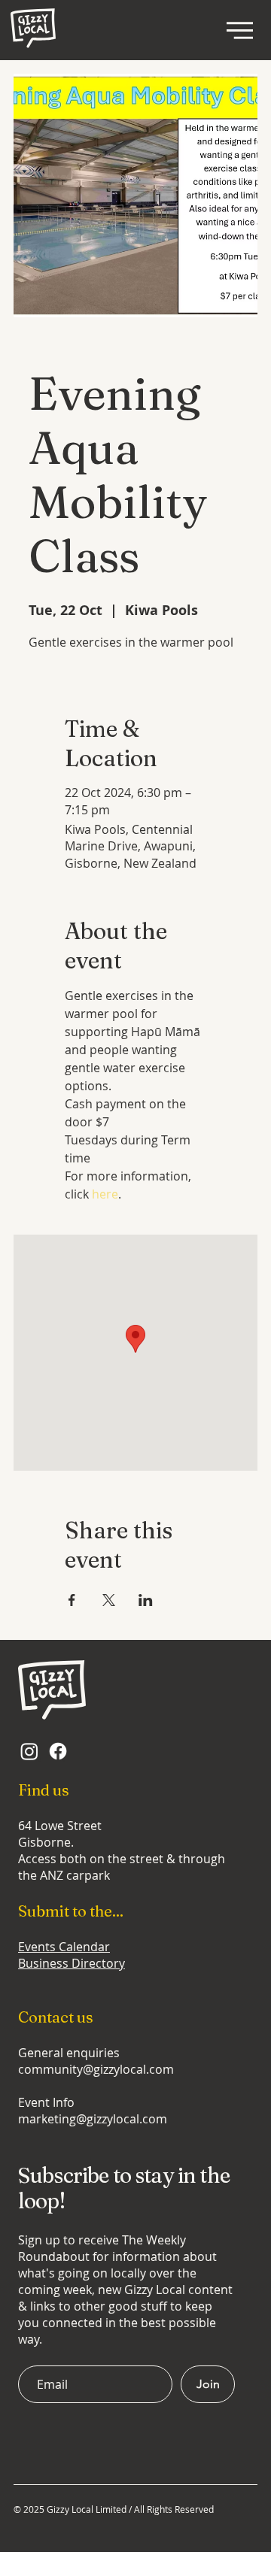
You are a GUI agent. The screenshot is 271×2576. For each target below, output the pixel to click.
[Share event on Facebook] (72, 1600)
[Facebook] (58, 1751)
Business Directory (72, 1963)
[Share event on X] (109, 1600)
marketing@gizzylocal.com (93, 2119)
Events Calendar (64, 1947)
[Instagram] (29, 1751)
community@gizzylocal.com (96, 2069)
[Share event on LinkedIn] (146, 1600)
